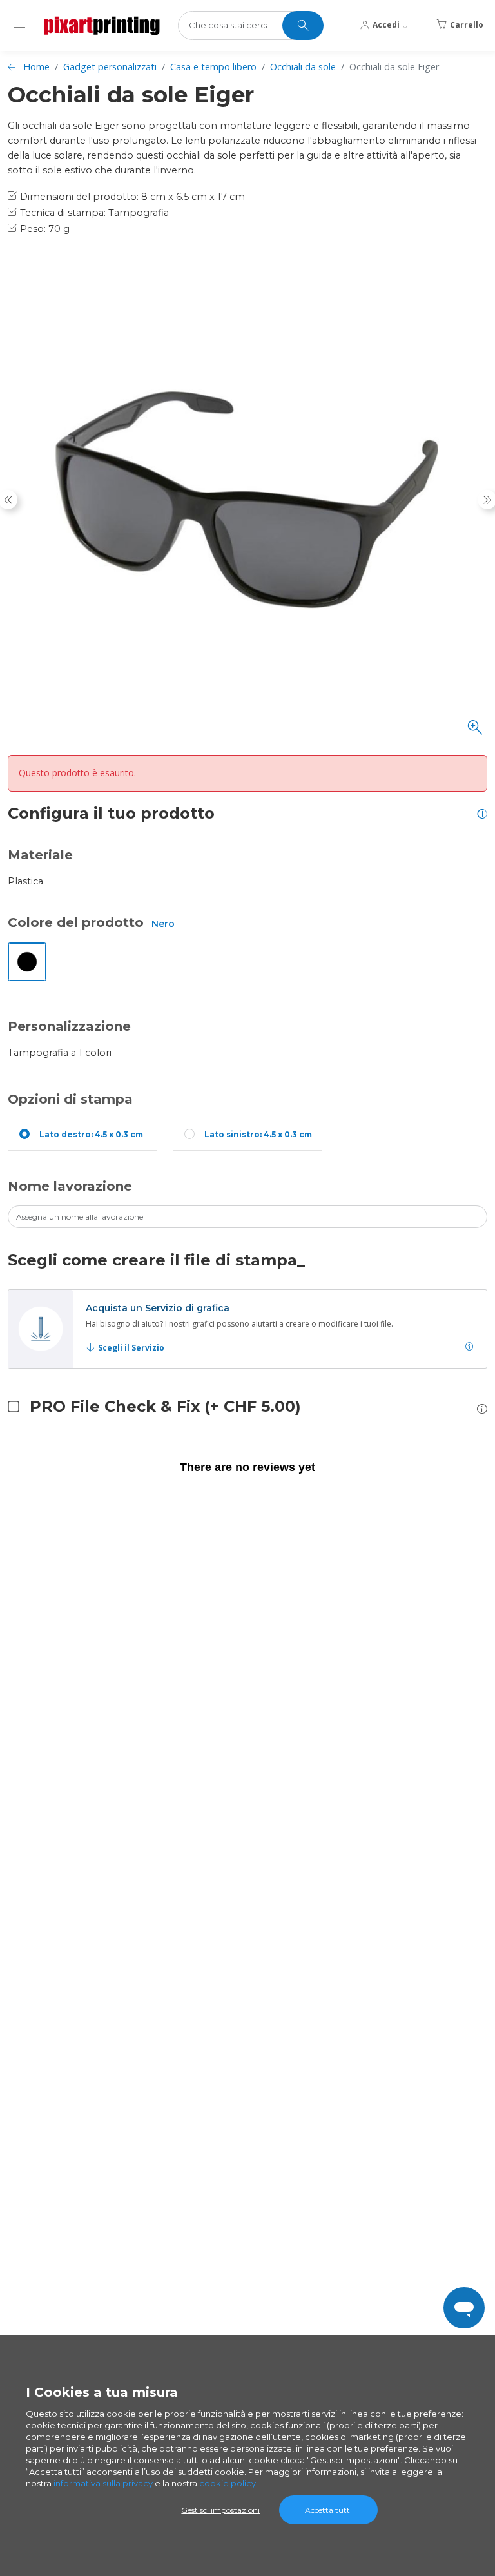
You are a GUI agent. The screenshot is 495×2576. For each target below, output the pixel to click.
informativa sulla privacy (103, 2483)
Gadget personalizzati (110, 67)
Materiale (40, 855)
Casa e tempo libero (213, 67)
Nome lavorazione (70, 1186)
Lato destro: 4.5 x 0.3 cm (91, 1134)
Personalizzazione (69, 1026)
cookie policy (228, 2483)
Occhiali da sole (303, 67)
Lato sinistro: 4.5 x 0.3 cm (258, 1134)
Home (36, 67)
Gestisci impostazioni (220, 2510)
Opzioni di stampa (70, 1099)
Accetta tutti (328, 2510)
